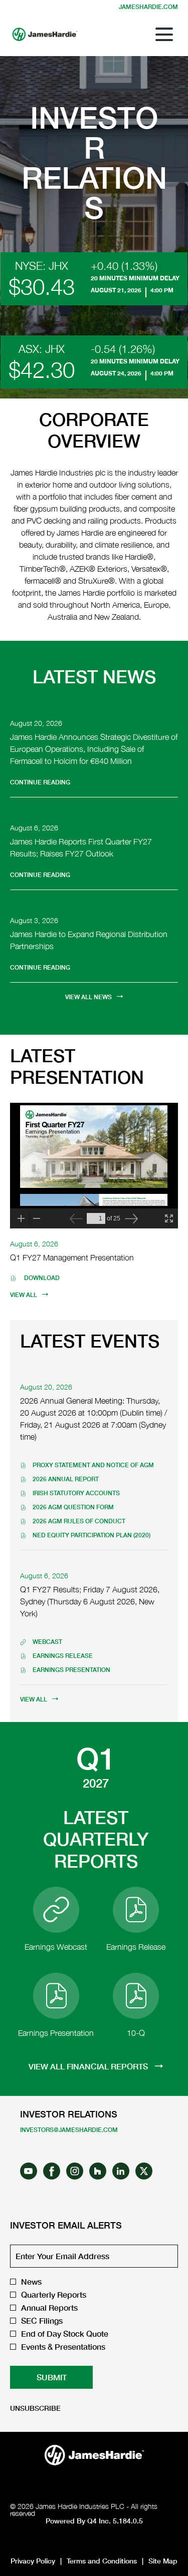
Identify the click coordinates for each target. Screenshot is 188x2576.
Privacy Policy (33, 2561)
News (31, 2282)
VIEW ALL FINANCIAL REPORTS (89, 2066)
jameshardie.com (148, 7)
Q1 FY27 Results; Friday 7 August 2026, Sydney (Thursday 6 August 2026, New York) (90, 1601)
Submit (52, 2377)
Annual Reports (49, 2308)
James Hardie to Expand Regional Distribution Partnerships (89, 940)
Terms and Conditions (102, 2561)
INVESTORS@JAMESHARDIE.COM (69, 2130)
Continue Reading (40, 782)
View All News (88, 997)
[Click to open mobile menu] (164, 34)
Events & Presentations (63, 2347)
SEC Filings (42, 2321)
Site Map (163, 2561)
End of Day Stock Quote (65, 2334)
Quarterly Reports (54, 2295)
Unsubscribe (35, 2408)
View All (24, 1295)
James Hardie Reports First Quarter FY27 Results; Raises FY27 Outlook (81, 847)
